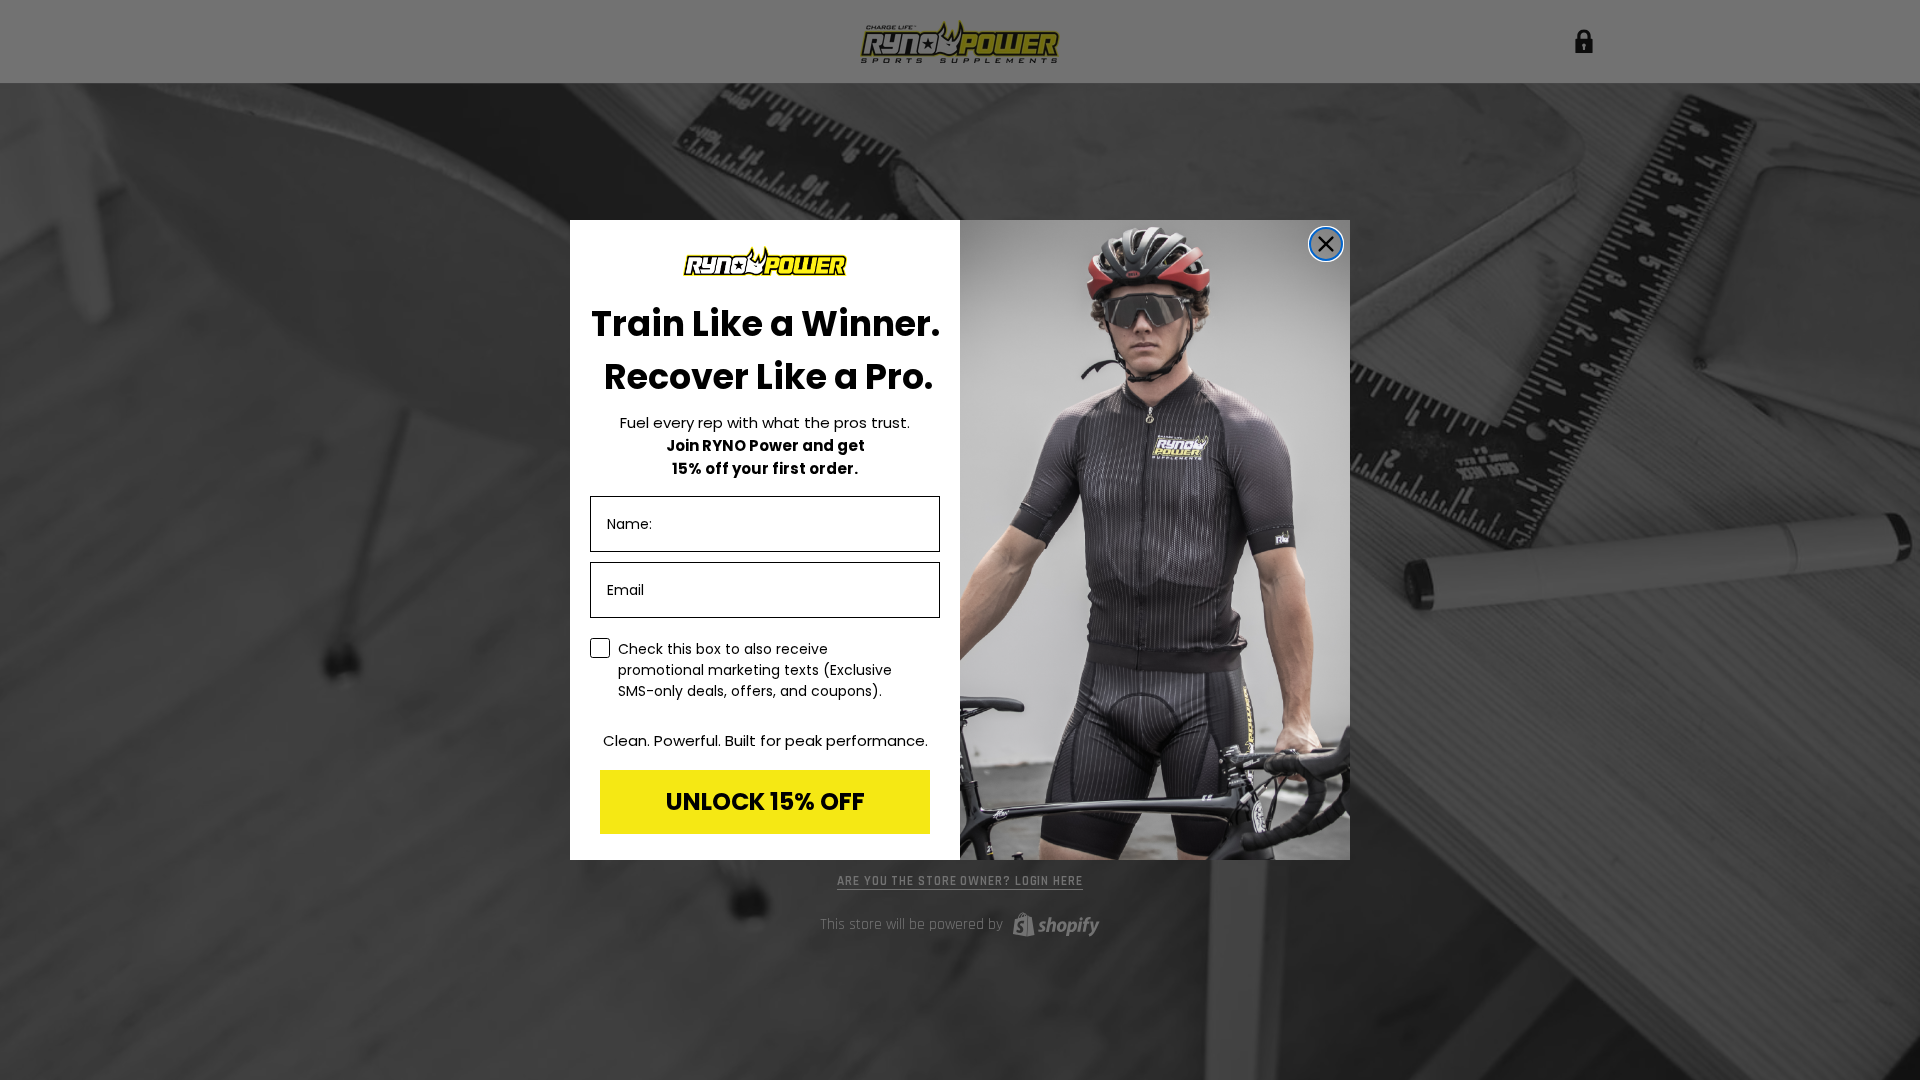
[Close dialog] (1326, 244)
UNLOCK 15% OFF (765, 801)
